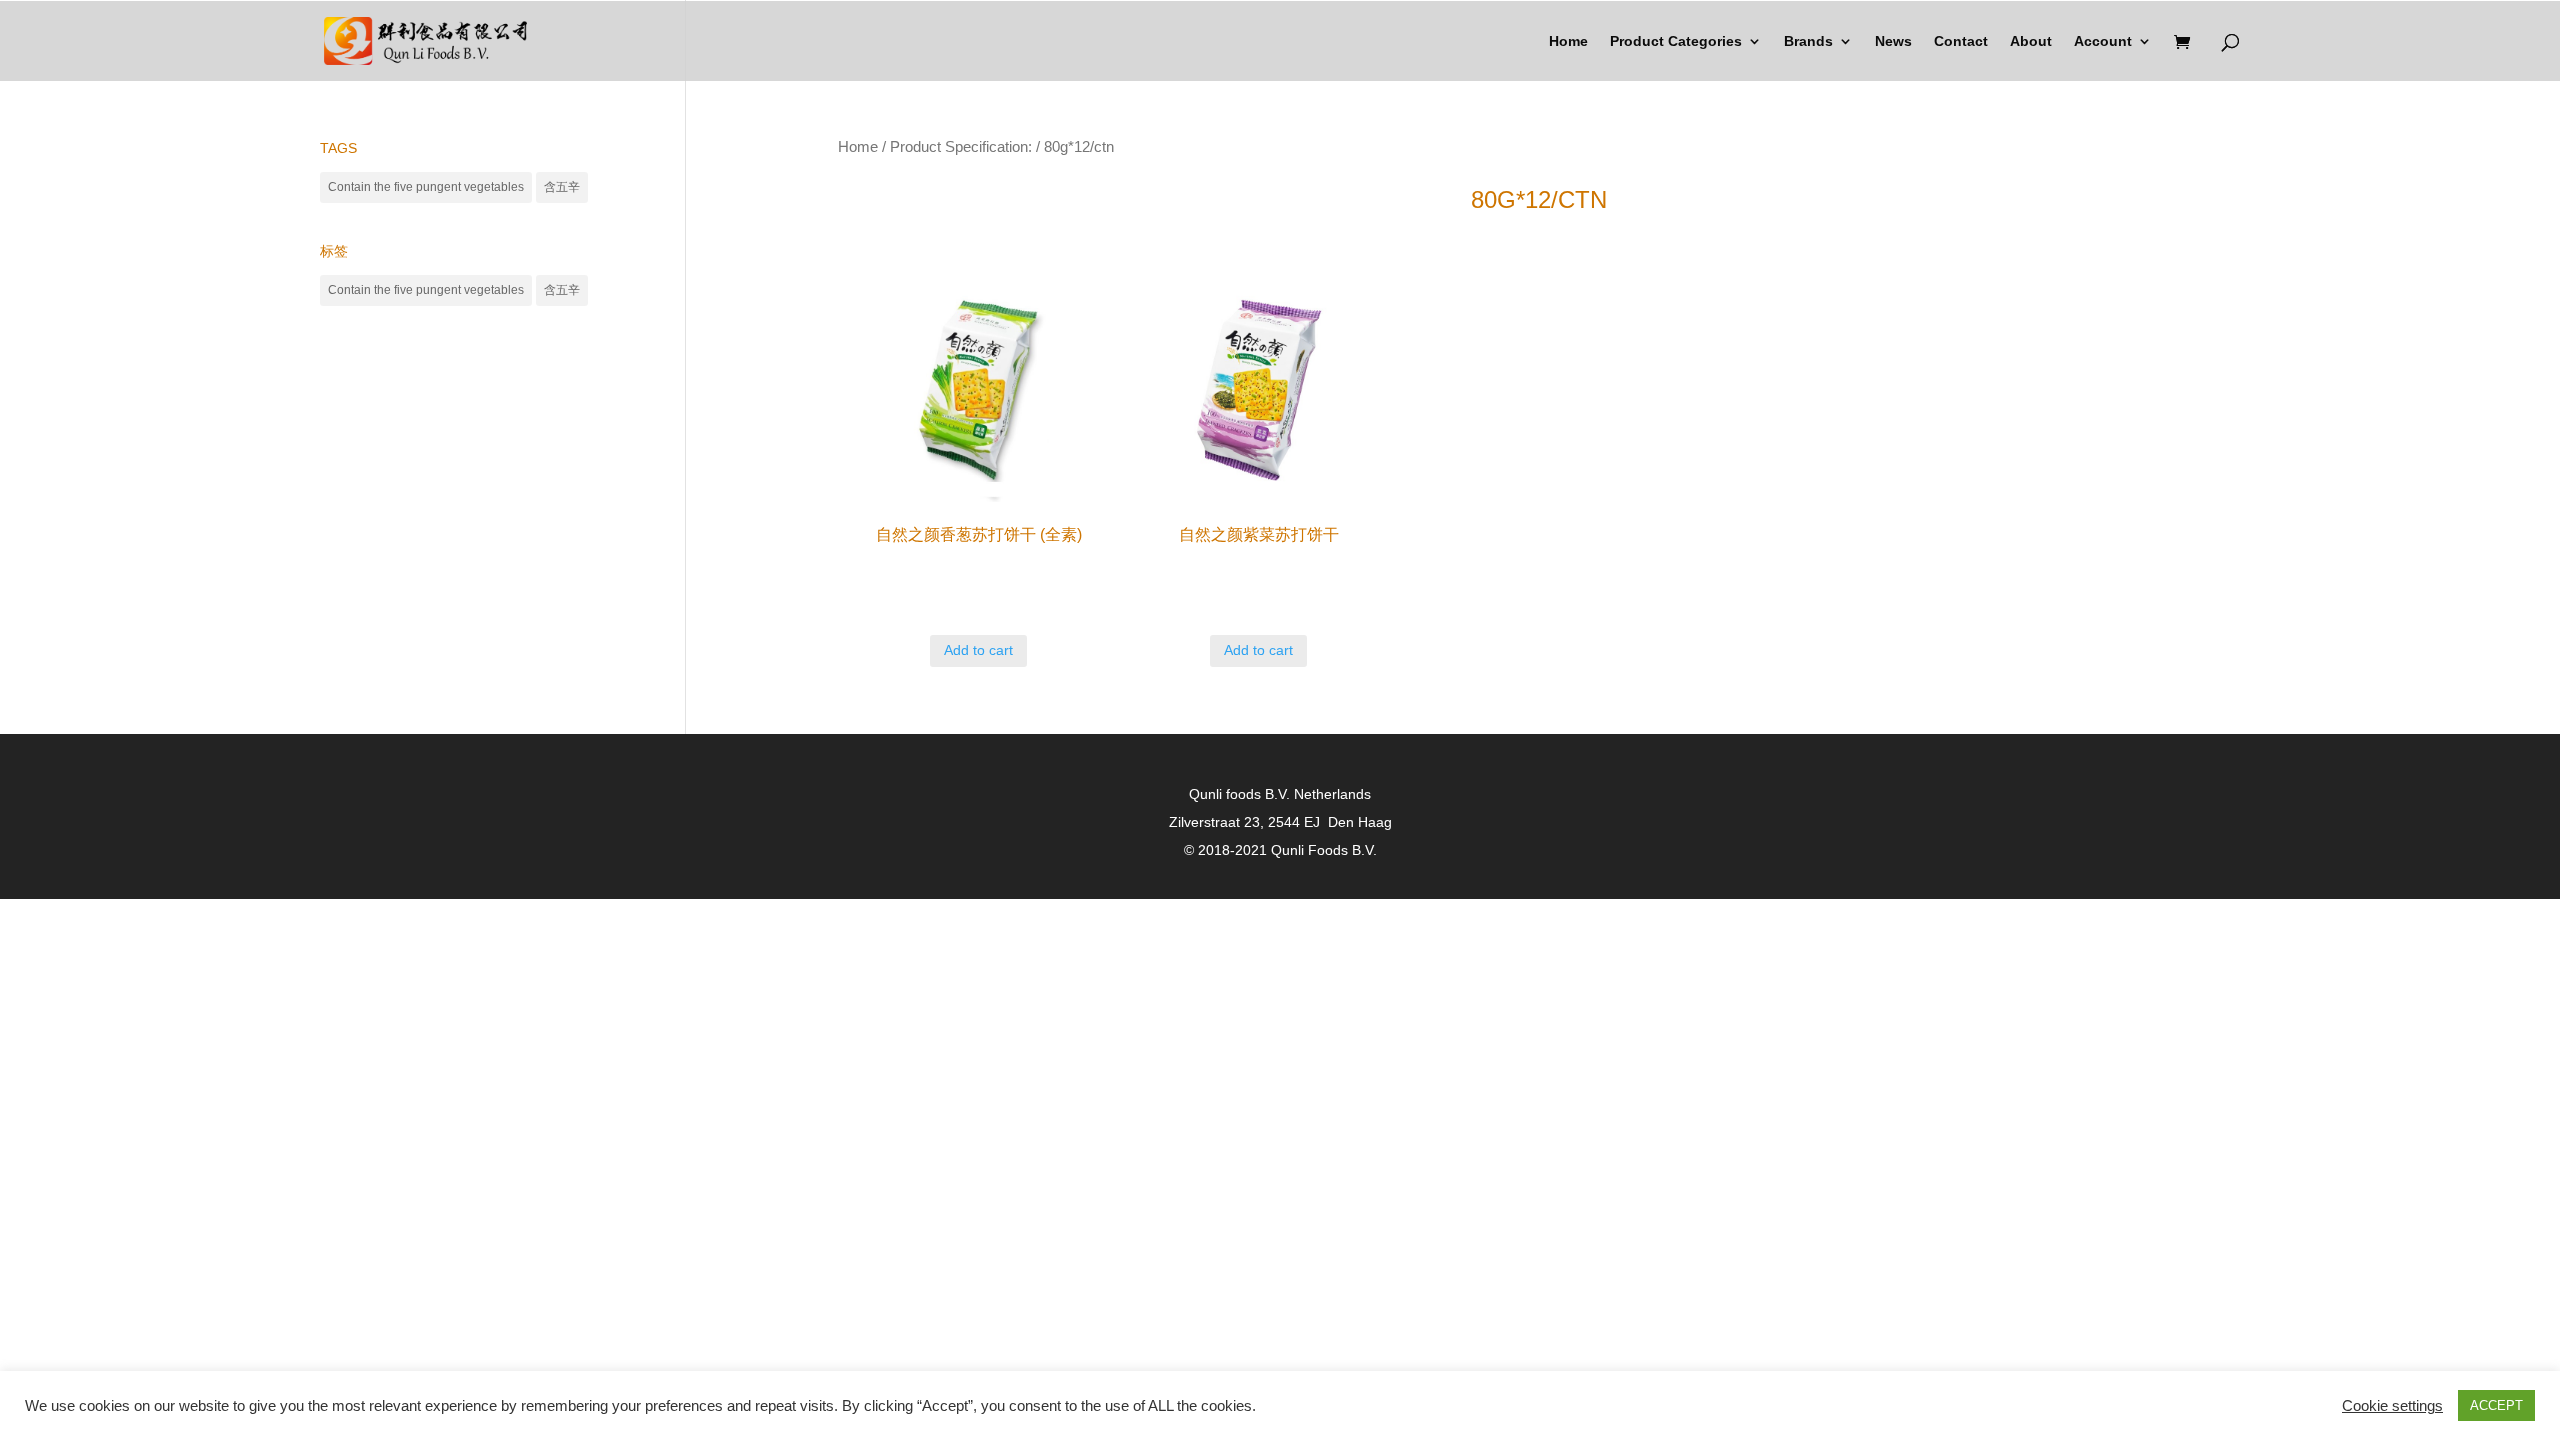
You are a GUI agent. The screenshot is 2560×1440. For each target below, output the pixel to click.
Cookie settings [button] (2392, 1406)
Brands (1808, 41)
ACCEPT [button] (2496, 1405)
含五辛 (562, 187)
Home (1568, 41)
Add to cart (978, 650)
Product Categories (1676, 41)
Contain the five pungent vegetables (426, 187)
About (2031, 41)
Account (2103, 41)
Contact (1961, 41)
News (1893, 41)
